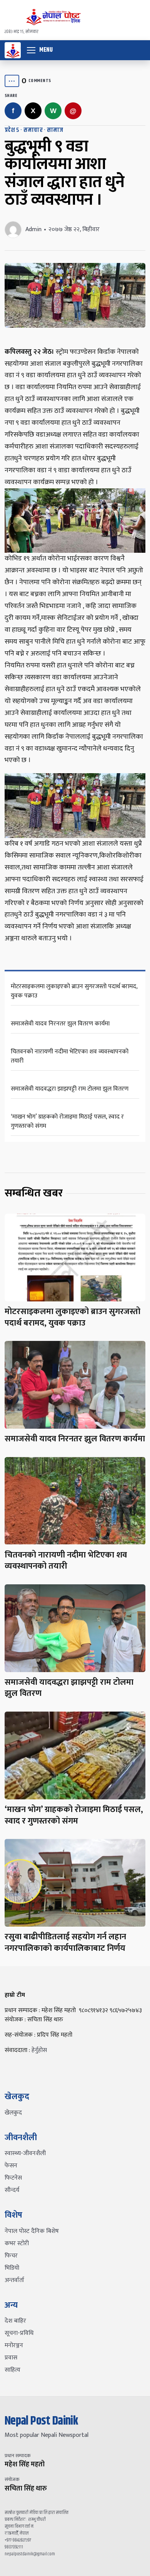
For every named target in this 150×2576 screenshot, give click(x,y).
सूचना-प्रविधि (19, 2333)
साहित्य (12, 2370)
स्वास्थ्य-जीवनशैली (25, 2153)
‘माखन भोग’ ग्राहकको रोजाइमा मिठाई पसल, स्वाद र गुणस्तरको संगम (67, 1121)
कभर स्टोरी (17, 2243)
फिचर (11, 2256)
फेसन (11, 2166)
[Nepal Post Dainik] (13, 50)
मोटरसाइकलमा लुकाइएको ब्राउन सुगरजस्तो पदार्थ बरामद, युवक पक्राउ (74, 991)
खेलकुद (13, 2113)
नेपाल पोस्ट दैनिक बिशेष (32, 2231)
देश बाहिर (15, 2321)
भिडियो (12, 2268)
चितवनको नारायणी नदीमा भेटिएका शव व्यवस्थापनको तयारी (70, 1056)
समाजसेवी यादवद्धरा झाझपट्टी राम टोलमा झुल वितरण (70, 1089)
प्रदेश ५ (12, 130)
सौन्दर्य (12, 2190)
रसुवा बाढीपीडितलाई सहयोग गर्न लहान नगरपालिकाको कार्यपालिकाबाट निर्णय (65, 1943)
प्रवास (11, 2358)
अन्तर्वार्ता (14, 2280)
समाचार (33, 130)
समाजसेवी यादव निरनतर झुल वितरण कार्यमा (60, 1024)
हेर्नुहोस (39, 2050)
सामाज (55, 130)
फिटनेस (13, 2178)
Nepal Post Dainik (41, 2421)
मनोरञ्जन (14, 2345)
